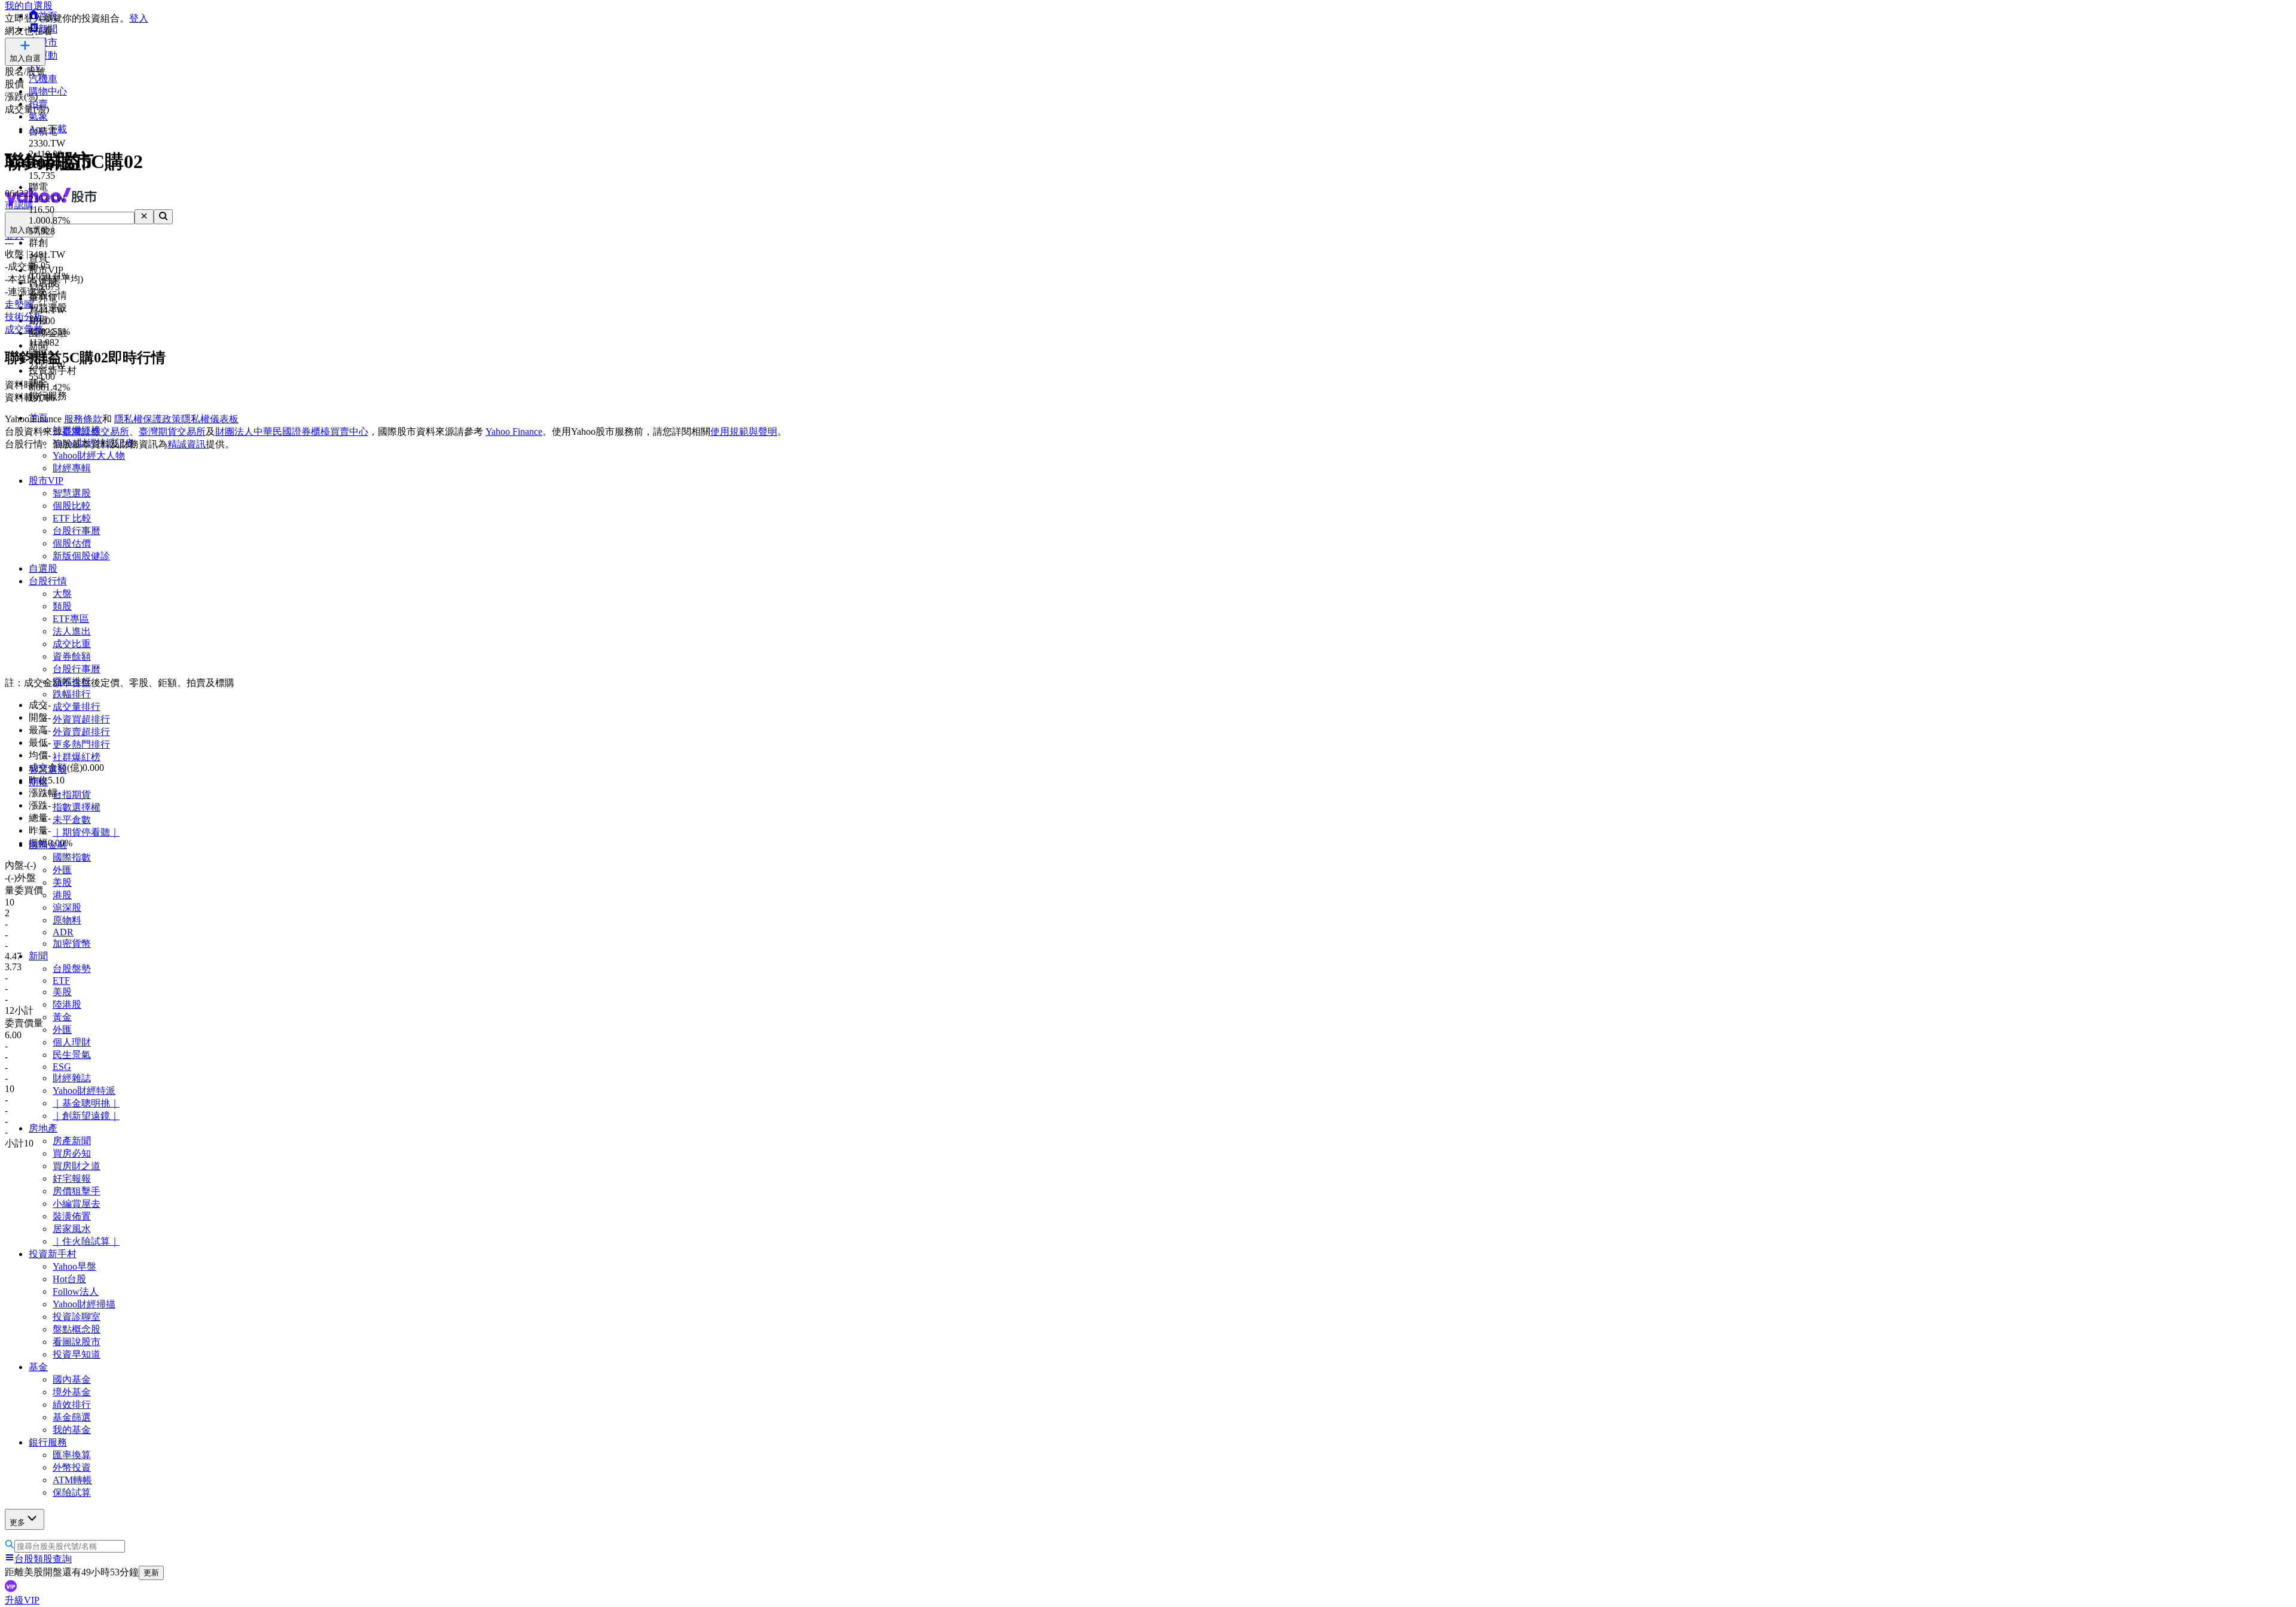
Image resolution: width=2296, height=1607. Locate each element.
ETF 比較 (72, 518)
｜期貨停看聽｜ (86, 832)
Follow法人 (76, 1292)
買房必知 (72, 1153)
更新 (151, 1573)
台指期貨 (72, 795)
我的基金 (72, 1430)
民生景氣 (72, 1055)
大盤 (62, 594)
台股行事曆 (77, 531)
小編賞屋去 (77, 1204)
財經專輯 (72, 468)
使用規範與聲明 (744, 432)
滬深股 (67, 908)
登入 (139, 18)
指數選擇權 (77, 807)
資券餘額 (72, 656)
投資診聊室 (77, 1317)
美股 (62, 882)
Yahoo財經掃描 (84, 1304)
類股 (62, 606)
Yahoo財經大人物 (89, 455)
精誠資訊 (187, 444)
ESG (62, 1067)
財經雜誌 (72, 1078)
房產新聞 (72, 1141)
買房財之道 (77, 1166)
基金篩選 (72, 1417)
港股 (62, 895)
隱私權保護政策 (148, 419)
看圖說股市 (77, 1342)
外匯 (62, 870)
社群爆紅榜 (77, 757)
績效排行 (72, 1405)
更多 (17, 1522)
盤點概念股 (77, 1329)
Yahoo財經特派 (84, 1091)
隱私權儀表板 (210, 419)
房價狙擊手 (77, 1191)
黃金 (62, 1017)
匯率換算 (72, 1455)
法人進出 (72, 631)
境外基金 (72, 1392)
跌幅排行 (72, 694)
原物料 (67, 920)
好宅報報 (72, 1178)
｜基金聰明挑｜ (86, 1103)
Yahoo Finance (514, 432)
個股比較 (72, 506)
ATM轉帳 (72, 1480)
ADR (63, 932)
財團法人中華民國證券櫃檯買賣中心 (292, 432)
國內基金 (72, 1379)
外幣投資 (72, 1467)
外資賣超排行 (81, 732)
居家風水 (72, 1229)
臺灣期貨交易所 (172, 432)
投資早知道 (77, 1354)
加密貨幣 (72, 943)
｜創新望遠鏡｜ (86, 1116)
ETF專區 (71, 619)
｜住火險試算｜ (86, 1241)
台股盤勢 (72, 969)
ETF (61, 981)
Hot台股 (69, 1279)
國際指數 (72, 857)
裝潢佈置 (72, 1216)
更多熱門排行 (81, 744)
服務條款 (83, 419)
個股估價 (72, 543)
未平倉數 (72, 820)
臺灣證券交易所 (96, 432)
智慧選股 (72, 493)
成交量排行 (77, 707)
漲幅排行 (72, 681)
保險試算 (72, 1492)
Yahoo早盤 (74, 1266)
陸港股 (67, 1004)
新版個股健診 (81, 556)
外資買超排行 (81, 719)
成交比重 (72, 644)
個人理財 (72, 1042)
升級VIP (22, 1600)
